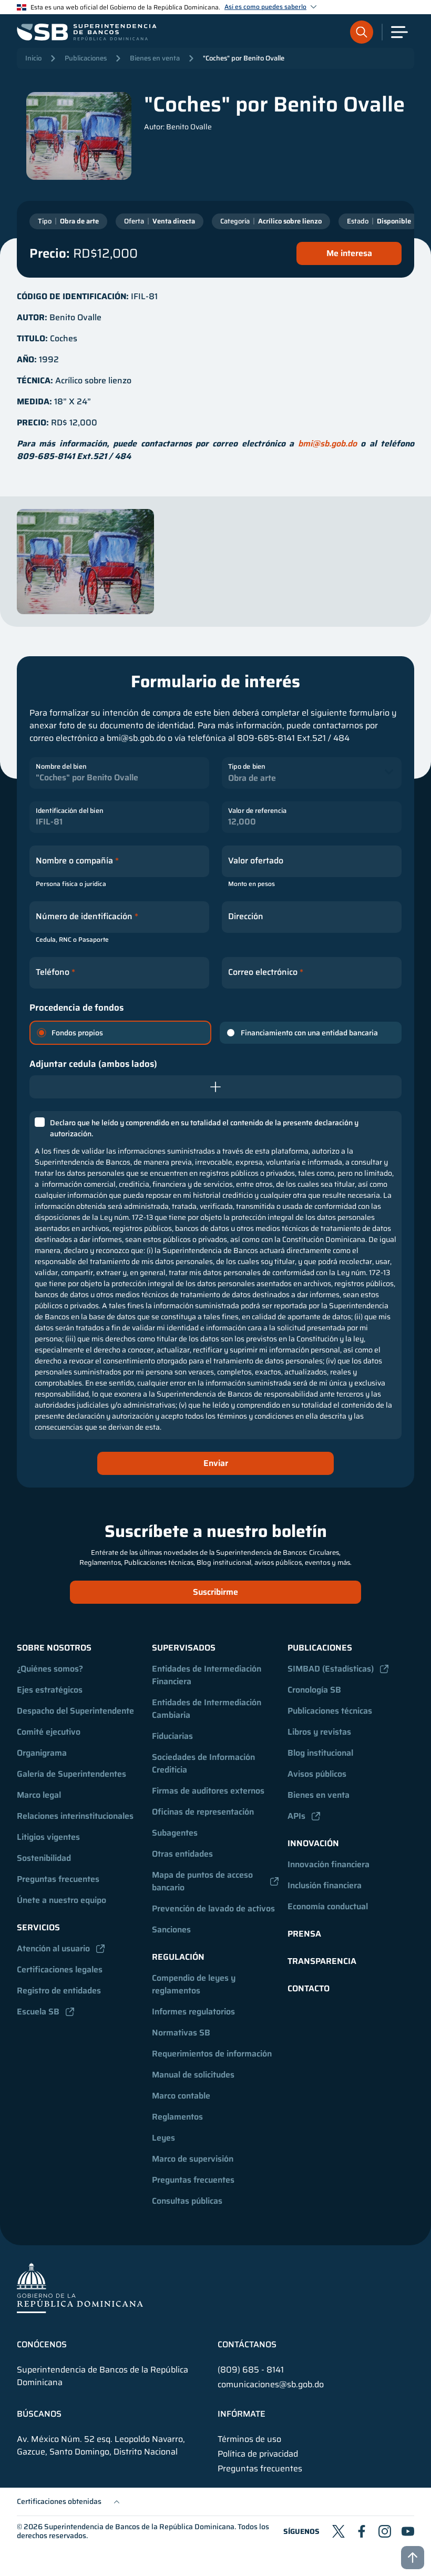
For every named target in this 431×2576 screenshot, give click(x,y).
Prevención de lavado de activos (213, 1908)
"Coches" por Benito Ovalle (244, 58)
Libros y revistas (319, 1732)
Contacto (309, 1988)
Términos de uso (249, 2439)
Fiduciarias (172, 1736)
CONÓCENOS (42, 2345)
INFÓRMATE (242, 2414)
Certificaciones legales (60, 1969)
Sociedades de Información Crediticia (204, 1763)
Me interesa (349, 253)
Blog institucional (320, 1753)
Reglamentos (177, 2117)
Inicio (33, 58)
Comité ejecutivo (49, 1732)
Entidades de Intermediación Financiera (208, 1675)
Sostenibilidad (44, 1858)
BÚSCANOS (39, 2414)
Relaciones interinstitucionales (75, 1816)
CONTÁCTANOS (247, 2345)
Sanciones (171, 1930)
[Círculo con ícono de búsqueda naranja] (362, 32)
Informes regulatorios (193, 2012)
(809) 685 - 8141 (251, 2370)
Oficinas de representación (203, 1812)
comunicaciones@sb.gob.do (271, 2384)
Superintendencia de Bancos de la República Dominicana (139, 2527)
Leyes (163, 2138)
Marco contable (181, 2096)
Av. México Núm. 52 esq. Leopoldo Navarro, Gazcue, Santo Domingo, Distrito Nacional (101, 2446)
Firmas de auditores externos (208, 1791)
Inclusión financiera (325, 1885)
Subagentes (175, 1833)
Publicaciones (86, 58)
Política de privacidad (258, 2454)
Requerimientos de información (212, 2054)
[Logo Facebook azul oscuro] (362, 2531)
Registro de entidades (59, 1990)
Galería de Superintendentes (71, 1774)
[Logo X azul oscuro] (338, 2531)
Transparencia (322, 1961)
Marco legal (39, 1795)
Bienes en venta (155, 58)
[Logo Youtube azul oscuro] (408, 2531)
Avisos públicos (317, 1774)
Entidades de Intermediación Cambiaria (208, 1709)
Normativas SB (181, 2033)
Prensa (304, 1934)
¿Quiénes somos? (50, 1669)
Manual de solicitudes (193, 2075)
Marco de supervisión (193, 2159)
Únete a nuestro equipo (61, 1900)
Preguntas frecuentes (58, 1879)
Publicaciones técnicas (330, 1711)
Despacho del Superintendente (75, 1711)
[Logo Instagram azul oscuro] (385, 2531)
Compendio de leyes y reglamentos (195, 1984)
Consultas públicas (187, 2201)
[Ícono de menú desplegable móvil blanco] (399, 32)
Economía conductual (328, 1906)
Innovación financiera (329, 1864)
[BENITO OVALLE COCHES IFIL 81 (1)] (85, 562)
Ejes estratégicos (50, 1690)
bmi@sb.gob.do (327, 444)
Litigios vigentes (48, 1837)
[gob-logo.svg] (80, 2288)
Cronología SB (314, 1690)
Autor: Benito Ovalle (178, 127)
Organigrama (42, 1753)
